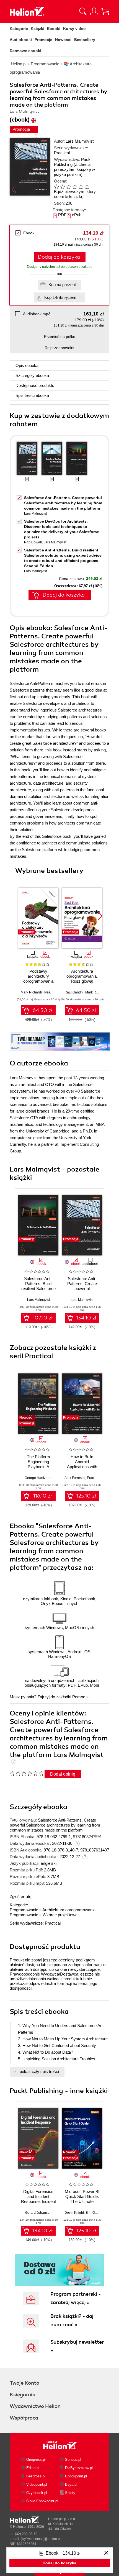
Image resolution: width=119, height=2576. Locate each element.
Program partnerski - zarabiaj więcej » (76, 2298)
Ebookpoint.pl (76, 2476)
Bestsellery (85, 40)
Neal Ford (52, 992)
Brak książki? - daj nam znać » (72, 2320)
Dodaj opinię (63, 1774)
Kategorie (19, 29)
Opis (27, 365)
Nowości (63, 40)
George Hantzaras (38, 1478)
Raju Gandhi (74, 992)
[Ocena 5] (81, 187)
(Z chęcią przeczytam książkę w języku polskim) (74, 169)
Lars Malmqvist (80, 141)
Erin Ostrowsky (97, 2213)
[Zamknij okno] (106, 2553)
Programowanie (24, 1910)
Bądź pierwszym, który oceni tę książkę (75, 194)
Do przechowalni (59, 348)
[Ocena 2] (63, 187)
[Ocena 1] (56, 187)
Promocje (43, 40)
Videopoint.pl (37, 2484)
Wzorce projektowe (60, 1915)
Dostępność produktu (35, 385)
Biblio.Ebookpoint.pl (42, 2501)
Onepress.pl (36, 2460)
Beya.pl (71, 2484)
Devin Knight (74, 2213)
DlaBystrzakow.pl (79, 2468)
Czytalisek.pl (37, 2493)
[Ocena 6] (87, 187)
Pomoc (79, 1697)
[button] (100, 916)
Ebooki (54, 29)
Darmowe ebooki (25, 51)
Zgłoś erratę (20, 1896)
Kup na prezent (62, 285)
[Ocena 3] (69, 187)
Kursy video (74, 29)
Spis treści (32, 395)
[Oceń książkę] (76, 187)
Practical (62, 153)
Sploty (70, 2493)
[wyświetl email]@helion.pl (41, 2539)
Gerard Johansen (38, 2213)
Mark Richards (32, 992)
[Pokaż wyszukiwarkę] (83, 11)
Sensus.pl (73, 2460)
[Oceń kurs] (27, 1773)
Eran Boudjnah (98, 1478)
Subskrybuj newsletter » (77, 2346)
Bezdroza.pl (36, 2476)
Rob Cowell (33, 542)
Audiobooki (21, 40)
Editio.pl (33, 2468)
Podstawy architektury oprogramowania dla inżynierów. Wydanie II (38, 981)
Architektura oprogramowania (69, 1910)
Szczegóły (32, 375)
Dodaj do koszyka (59, 257)
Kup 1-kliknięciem (60, 297)
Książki (37, 29)
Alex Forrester (75, 1478)
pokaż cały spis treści (39, 2072)
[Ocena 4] (75, 187)
